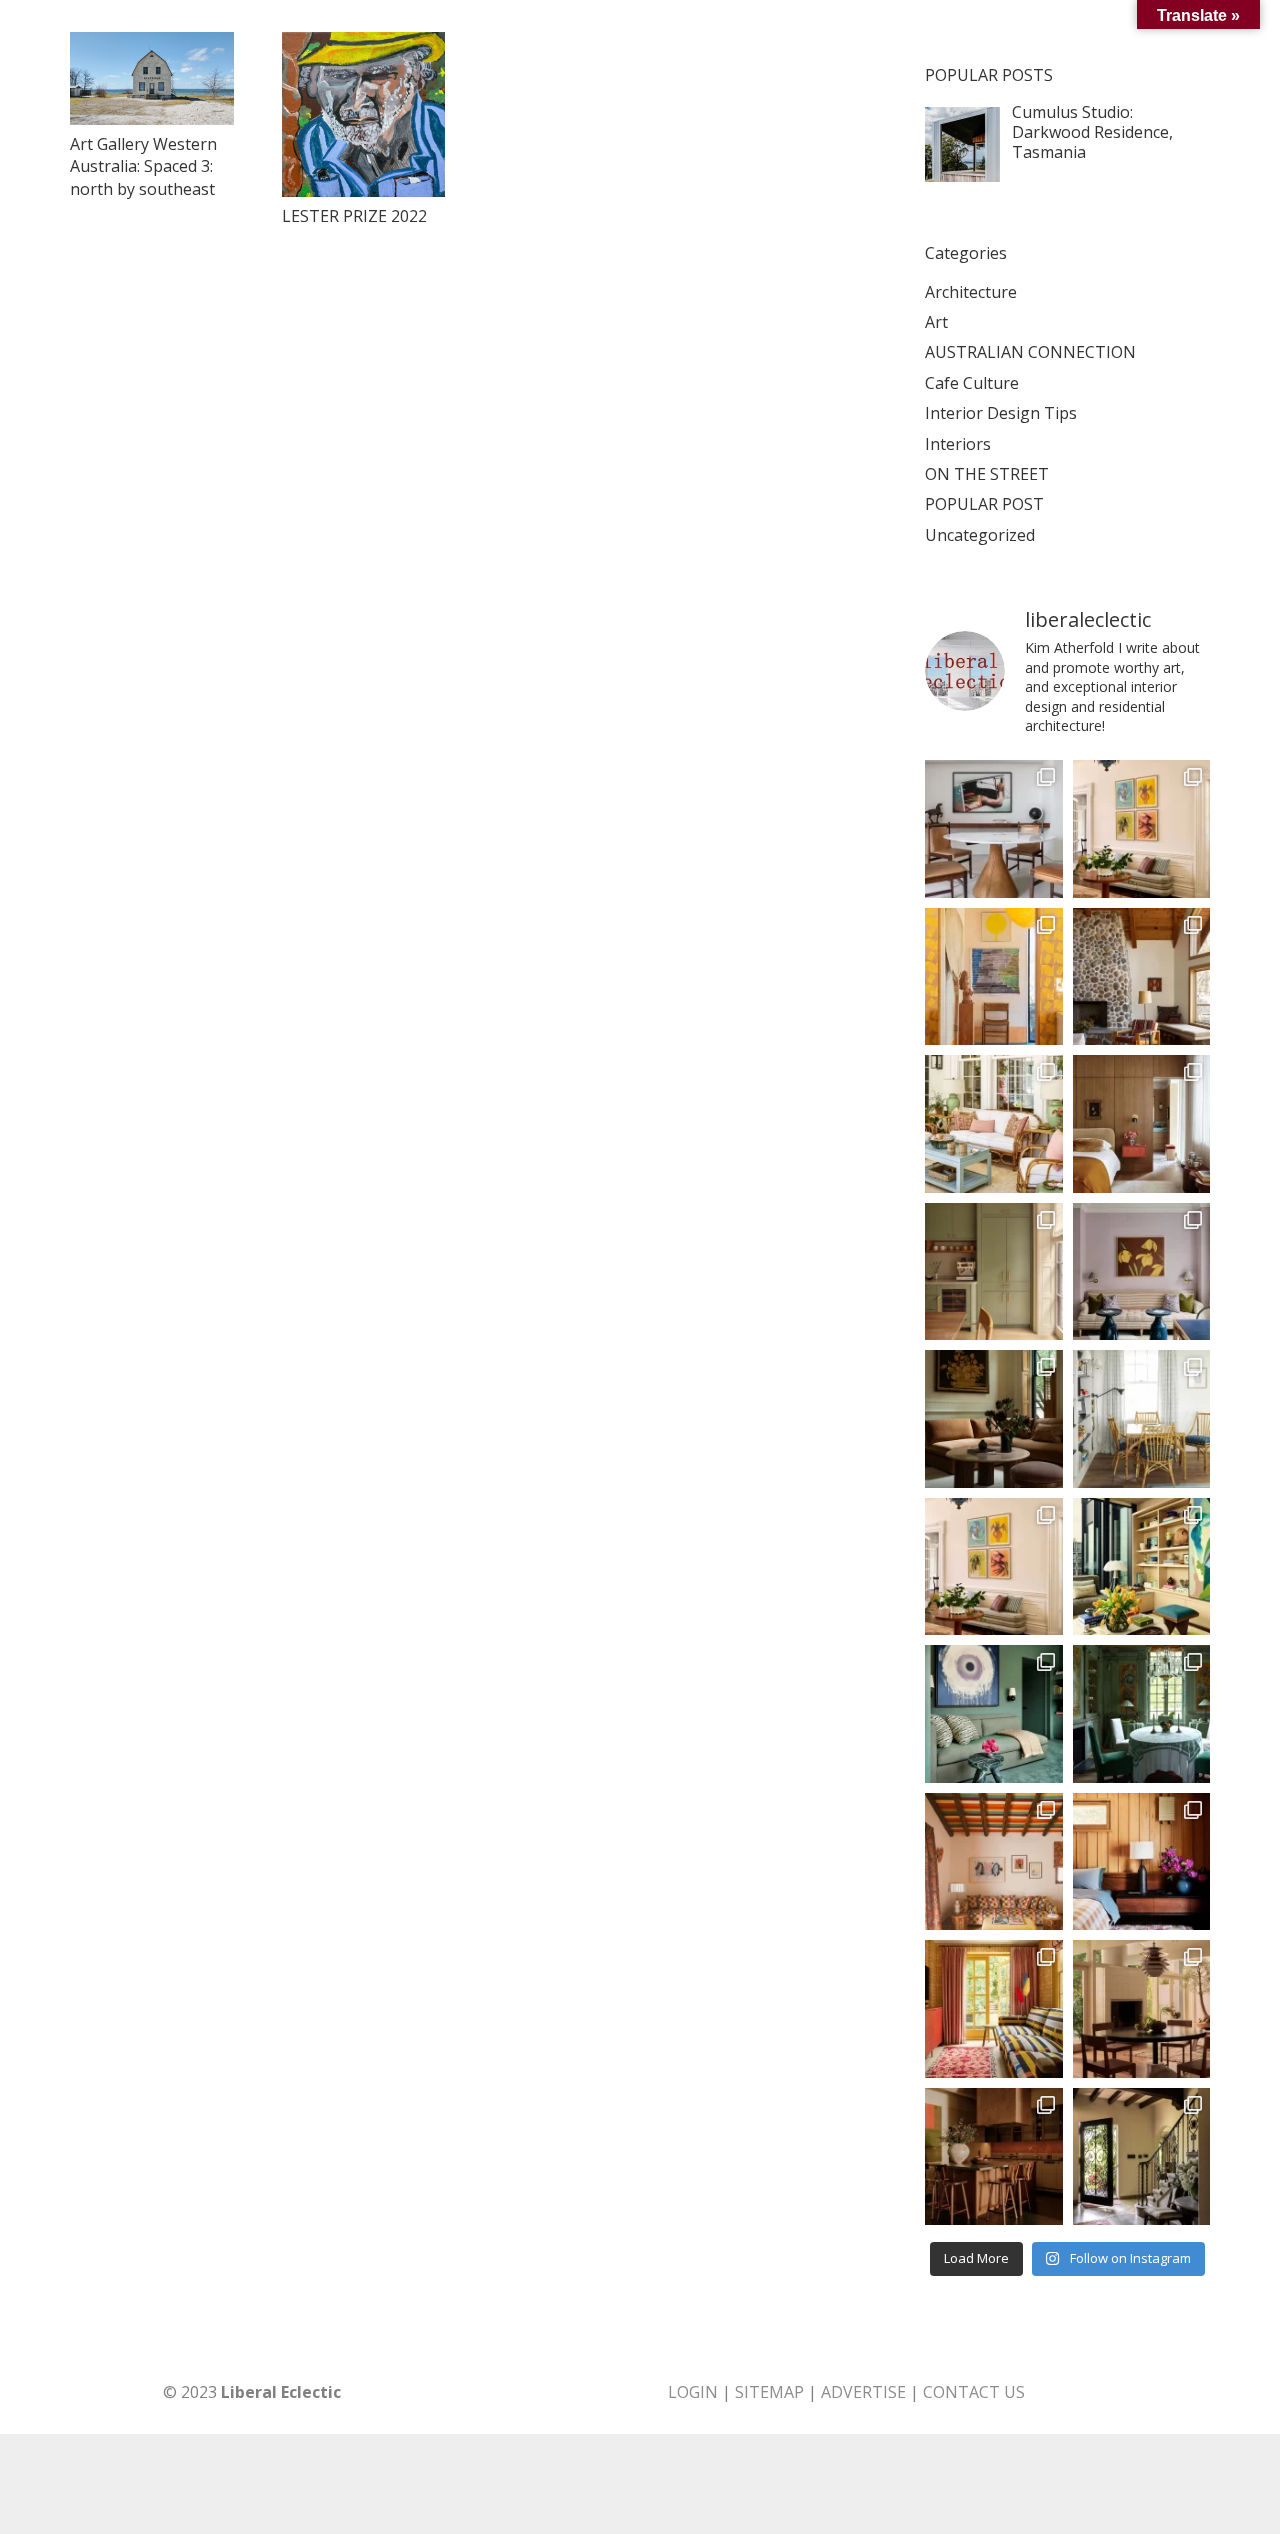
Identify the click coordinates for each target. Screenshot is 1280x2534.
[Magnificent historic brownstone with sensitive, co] (994, 1419)
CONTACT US (974, 2392)
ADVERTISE (863, 2392)
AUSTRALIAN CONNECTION (1030, 352)
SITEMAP (769, 2392)
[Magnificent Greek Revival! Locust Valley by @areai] (994, 1567)
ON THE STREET (987, 474)
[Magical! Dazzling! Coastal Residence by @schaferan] (994, 1124)
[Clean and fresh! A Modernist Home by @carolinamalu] (994, 829)
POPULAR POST (984, 504)
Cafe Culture (972, 383)
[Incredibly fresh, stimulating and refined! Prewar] (1142, 1272)
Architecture (971, 292)
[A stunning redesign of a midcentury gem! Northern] (1142, 1862)
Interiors (958, 444)
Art (936, 322)
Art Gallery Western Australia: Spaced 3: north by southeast (143, 166)
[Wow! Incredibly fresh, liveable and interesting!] (1142, 1419)
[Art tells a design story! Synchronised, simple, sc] (1142, 1567)
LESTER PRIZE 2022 (354, 216)
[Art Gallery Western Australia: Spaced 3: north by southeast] (152, 78)
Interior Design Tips (1001, 413)
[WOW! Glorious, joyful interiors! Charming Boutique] (994, 1862)
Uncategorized (980, 535)
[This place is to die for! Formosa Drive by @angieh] (994, 977)
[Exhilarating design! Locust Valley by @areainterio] (1142, 829)
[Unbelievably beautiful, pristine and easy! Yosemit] (1142, 977)
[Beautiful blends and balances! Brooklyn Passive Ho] (994, 1272)
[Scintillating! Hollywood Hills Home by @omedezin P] (1142, 2009)
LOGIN (693, 2392)
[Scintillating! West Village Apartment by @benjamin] (1142, 1124)
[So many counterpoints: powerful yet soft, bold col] (994, 1714)
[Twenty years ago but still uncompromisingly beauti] (1142, 2157)
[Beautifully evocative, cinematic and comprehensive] (994, 2157)
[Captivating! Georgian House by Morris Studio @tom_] (994, 2009)
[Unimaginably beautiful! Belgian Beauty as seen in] (1142, 1714)
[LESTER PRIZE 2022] (364, 114)
